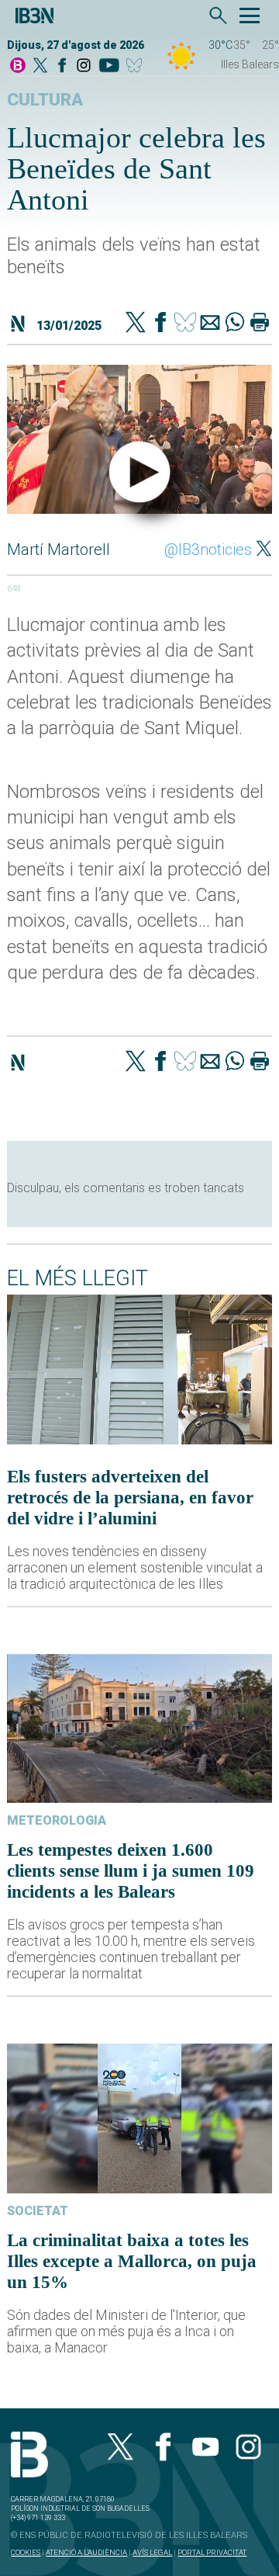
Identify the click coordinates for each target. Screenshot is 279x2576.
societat (38, 2211)
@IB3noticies (208, 550)
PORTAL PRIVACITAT (212, 2552)
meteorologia (57, 1820)
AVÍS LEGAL (152, 2552)
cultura (45, 100)
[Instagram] (84, 66)
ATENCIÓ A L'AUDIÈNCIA (86, 2552)
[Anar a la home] (18, 66)
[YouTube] (109, 66)
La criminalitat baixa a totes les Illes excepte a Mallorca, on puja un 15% (132, 2261)
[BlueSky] (137, 66)
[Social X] (40, 66)
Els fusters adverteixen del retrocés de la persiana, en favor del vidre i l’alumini (130, 1497)
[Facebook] (62, 66)
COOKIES (26, 2552)
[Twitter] (136, 324)
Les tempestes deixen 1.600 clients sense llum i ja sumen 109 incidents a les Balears (131, 1870)
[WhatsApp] (235, 324)
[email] (210, 324)
